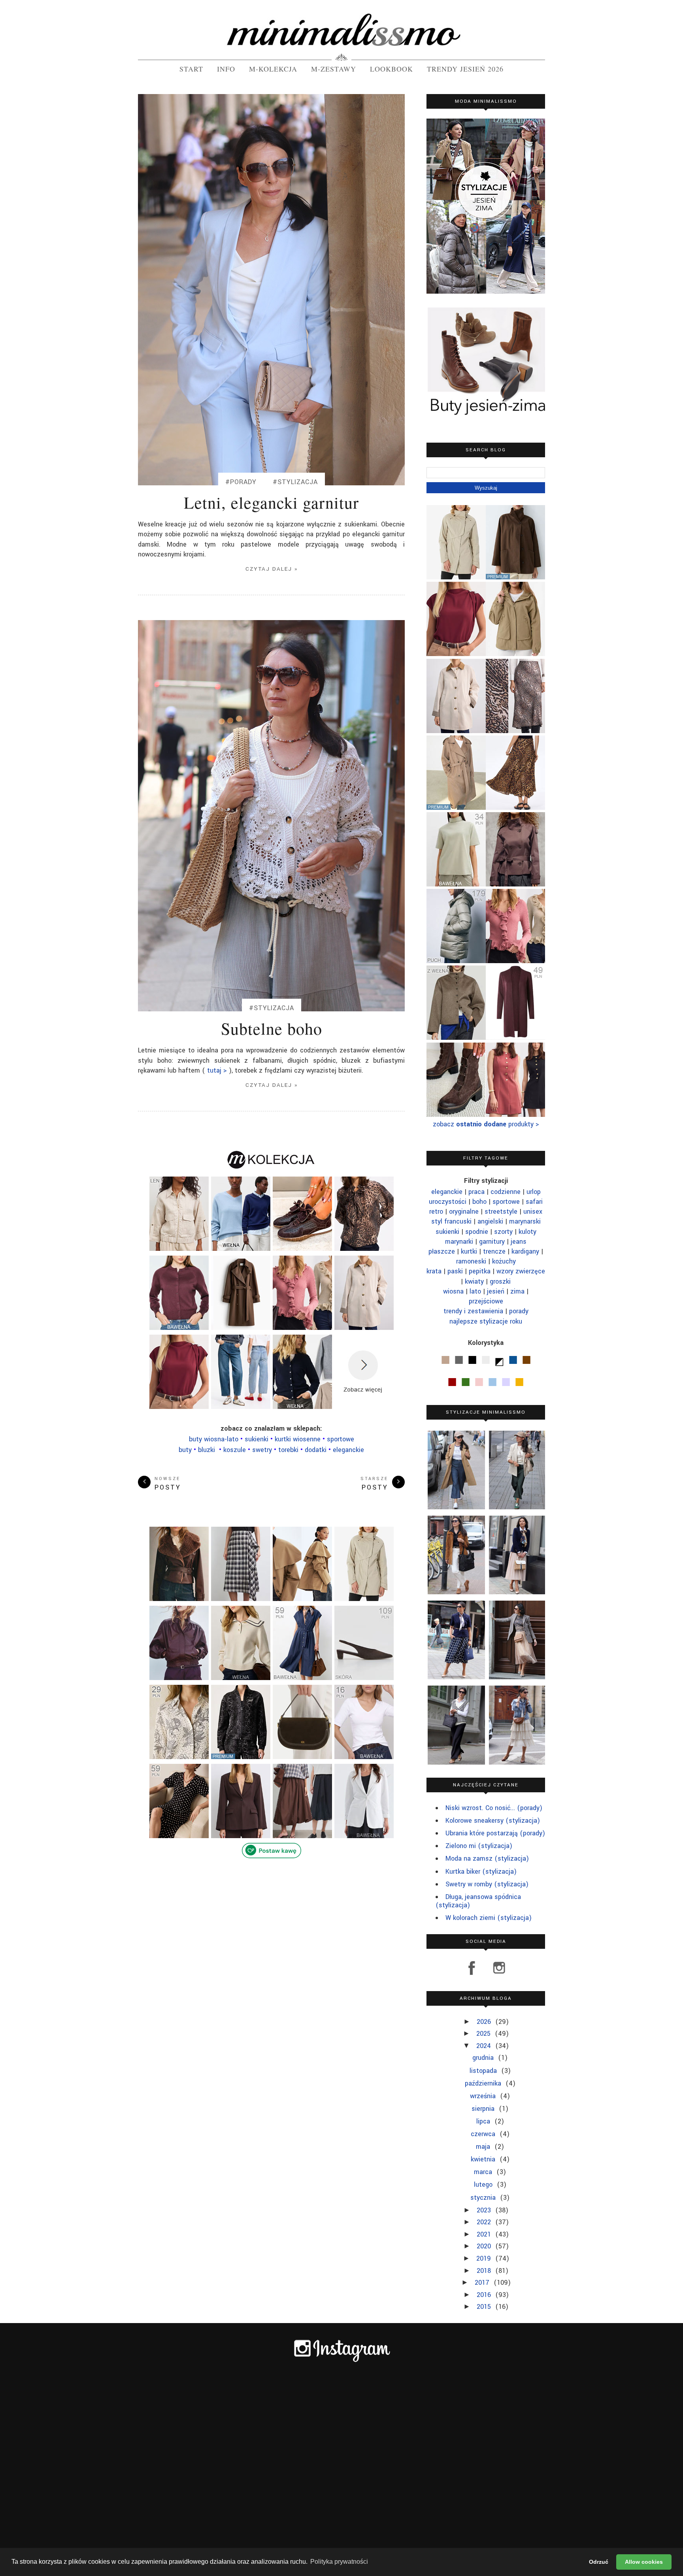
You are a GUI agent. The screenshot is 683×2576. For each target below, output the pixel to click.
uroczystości (448, 1202)
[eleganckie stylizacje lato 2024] (516, 1555)
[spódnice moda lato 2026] (515, 807)
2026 (485, 2022)
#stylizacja (295, 482)
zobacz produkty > (486, 1124)
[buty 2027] (456, 1114)
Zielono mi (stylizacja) (479, 1846)
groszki (500, 1281)
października (484, 2083)
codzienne (506, 1192)
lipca (484, 2121)
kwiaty (474, 1281)
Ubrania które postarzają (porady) (495, 1833)
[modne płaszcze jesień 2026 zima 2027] (241, 1329)
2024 (485, 2046)
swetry (262, 1450)
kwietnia (484, 2159)
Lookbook (391, 69)
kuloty (527, 1232)
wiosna (453, 1291)
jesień (496, 1291)
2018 (485, 2271)
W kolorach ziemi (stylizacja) (489, 1918)
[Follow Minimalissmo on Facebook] (472, 1974)
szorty (503, 1232)
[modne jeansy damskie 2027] (241, 1408)
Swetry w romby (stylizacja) (487, 1884)
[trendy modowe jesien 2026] (241, 1755)
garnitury (492, 1242)
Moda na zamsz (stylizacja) (487, 1858)
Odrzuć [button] (599, 2562)
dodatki (316, 1450)
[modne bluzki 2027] (364, 1249)
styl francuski (451, 1221)
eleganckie (348, 1450)
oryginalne (464, 1212)
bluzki (208, 1450)
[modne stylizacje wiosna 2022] (455, 1725)
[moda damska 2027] (179, 1758)
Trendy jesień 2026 (465, 69)
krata (434, 1271)
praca (476, 1192)
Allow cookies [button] (644, 2562)
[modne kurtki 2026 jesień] (364, 1596)
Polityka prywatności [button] (339, 2562)
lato (475, 1291)
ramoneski (471, 1261)
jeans (519, 1242)
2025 (484, 2034)
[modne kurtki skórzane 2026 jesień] (179, 1596)
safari (534, 1202)
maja (484, 2147)
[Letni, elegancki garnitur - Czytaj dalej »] (271, 290)
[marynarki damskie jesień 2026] (241, 1834)
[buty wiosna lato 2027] (364, 1679)
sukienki (447, 1232)
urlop (534, 1192)
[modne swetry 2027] (179, 1329)
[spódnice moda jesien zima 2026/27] (515, 731)
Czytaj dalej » (272, 569)
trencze (494, 1251)
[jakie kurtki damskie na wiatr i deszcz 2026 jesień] (515, 577)
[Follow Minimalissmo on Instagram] (496, 1974)
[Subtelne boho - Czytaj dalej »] (271, 816)
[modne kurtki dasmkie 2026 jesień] (456, 1037)
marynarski (525, 1221)
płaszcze (442, 1251)
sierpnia (484, 2109)
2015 (485, 2307)
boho (479, 1202)
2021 (485, 2234)
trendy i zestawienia (473, 1311)
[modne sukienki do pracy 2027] (515, 1114)
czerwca (484, 2134)
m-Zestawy (334, 69)
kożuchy (504, 1261)
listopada (484, 2071)
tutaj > (216, 1070)
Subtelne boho (272, 1028)
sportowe (506, 1202)
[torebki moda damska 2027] (302, 1758)
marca (484, 2172)
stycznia (484, 2198)
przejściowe (486, 1301)
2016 (485, 2295)
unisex (533, 1212)
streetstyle (501, 1212)
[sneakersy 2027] (302, 1249)
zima (517, 1291)
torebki (289, 1450)
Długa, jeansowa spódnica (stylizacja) (478, 1901)
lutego (484, 2185)
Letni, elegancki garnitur (271, 502)
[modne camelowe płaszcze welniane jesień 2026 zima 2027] (456, 807)
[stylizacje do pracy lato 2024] (455, 1640)
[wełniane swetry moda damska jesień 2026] (241, 1249)
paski (455, 1271)
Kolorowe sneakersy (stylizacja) (493, 1821)
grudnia (484, 2058)
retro (436, 1212)
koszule (235, 1450)
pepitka (480, 1271)
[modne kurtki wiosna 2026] (515, 653)
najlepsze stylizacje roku (486, 1321)
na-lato (214, 1439)
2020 (485, 2246)
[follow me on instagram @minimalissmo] (342, 2361)
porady (519, 1311)
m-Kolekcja (273, 69)
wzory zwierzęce (521, 1271)
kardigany (525, 1251)
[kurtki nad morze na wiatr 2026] (179, 1246)
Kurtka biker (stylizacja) (481, 1872)
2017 (483, 2283)
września (484, 2096)
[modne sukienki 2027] (302, 1679)
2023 (485, 2210)
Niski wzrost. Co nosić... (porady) (494, 1808)
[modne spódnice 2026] (241, 1596)
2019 (485, 2258)
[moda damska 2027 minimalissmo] (456, 884)
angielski (490, 1221)
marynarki (459, 1242)
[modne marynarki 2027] (364, 1834)
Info (226, 69)
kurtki (469, 1251)
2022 (485, 2222)
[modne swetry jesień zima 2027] (302, 1408)
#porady (241, 482)
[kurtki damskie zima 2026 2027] (456, 960)
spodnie (477, 1232)
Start (191, 69)
